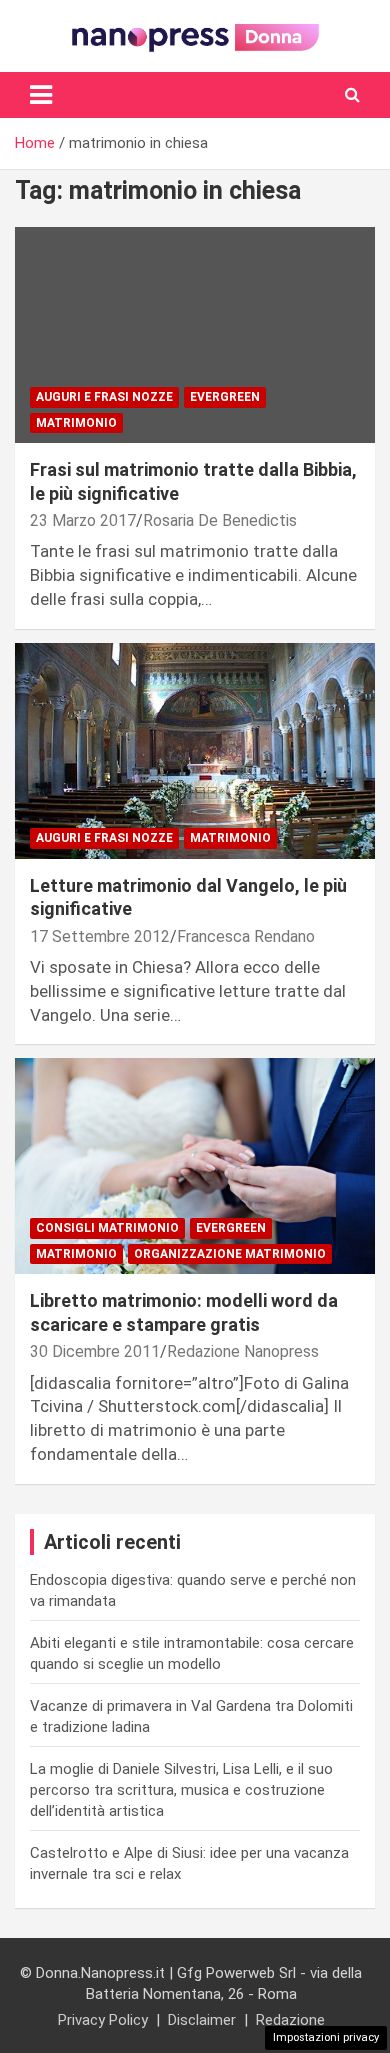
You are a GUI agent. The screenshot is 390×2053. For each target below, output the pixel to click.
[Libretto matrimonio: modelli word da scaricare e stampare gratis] (195, 1166)
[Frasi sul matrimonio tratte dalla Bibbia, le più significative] (195, 335)
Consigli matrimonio (107, 1228)
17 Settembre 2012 (100, 936)
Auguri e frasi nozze (104, 397)
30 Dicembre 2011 (95, 1351)
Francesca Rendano (246, 936)
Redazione (290, 2020)
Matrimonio (76, 423)
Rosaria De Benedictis (220, 520)
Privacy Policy (103, 2020)
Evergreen (225, 397)
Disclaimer (202, 2020)
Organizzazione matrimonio (230, 1254)
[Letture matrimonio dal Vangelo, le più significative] (195, 750)
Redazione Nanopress (243, 1351)
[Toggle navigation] (41, 95)
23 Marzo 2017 (83, 520)
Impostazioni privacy (326, 2037)
